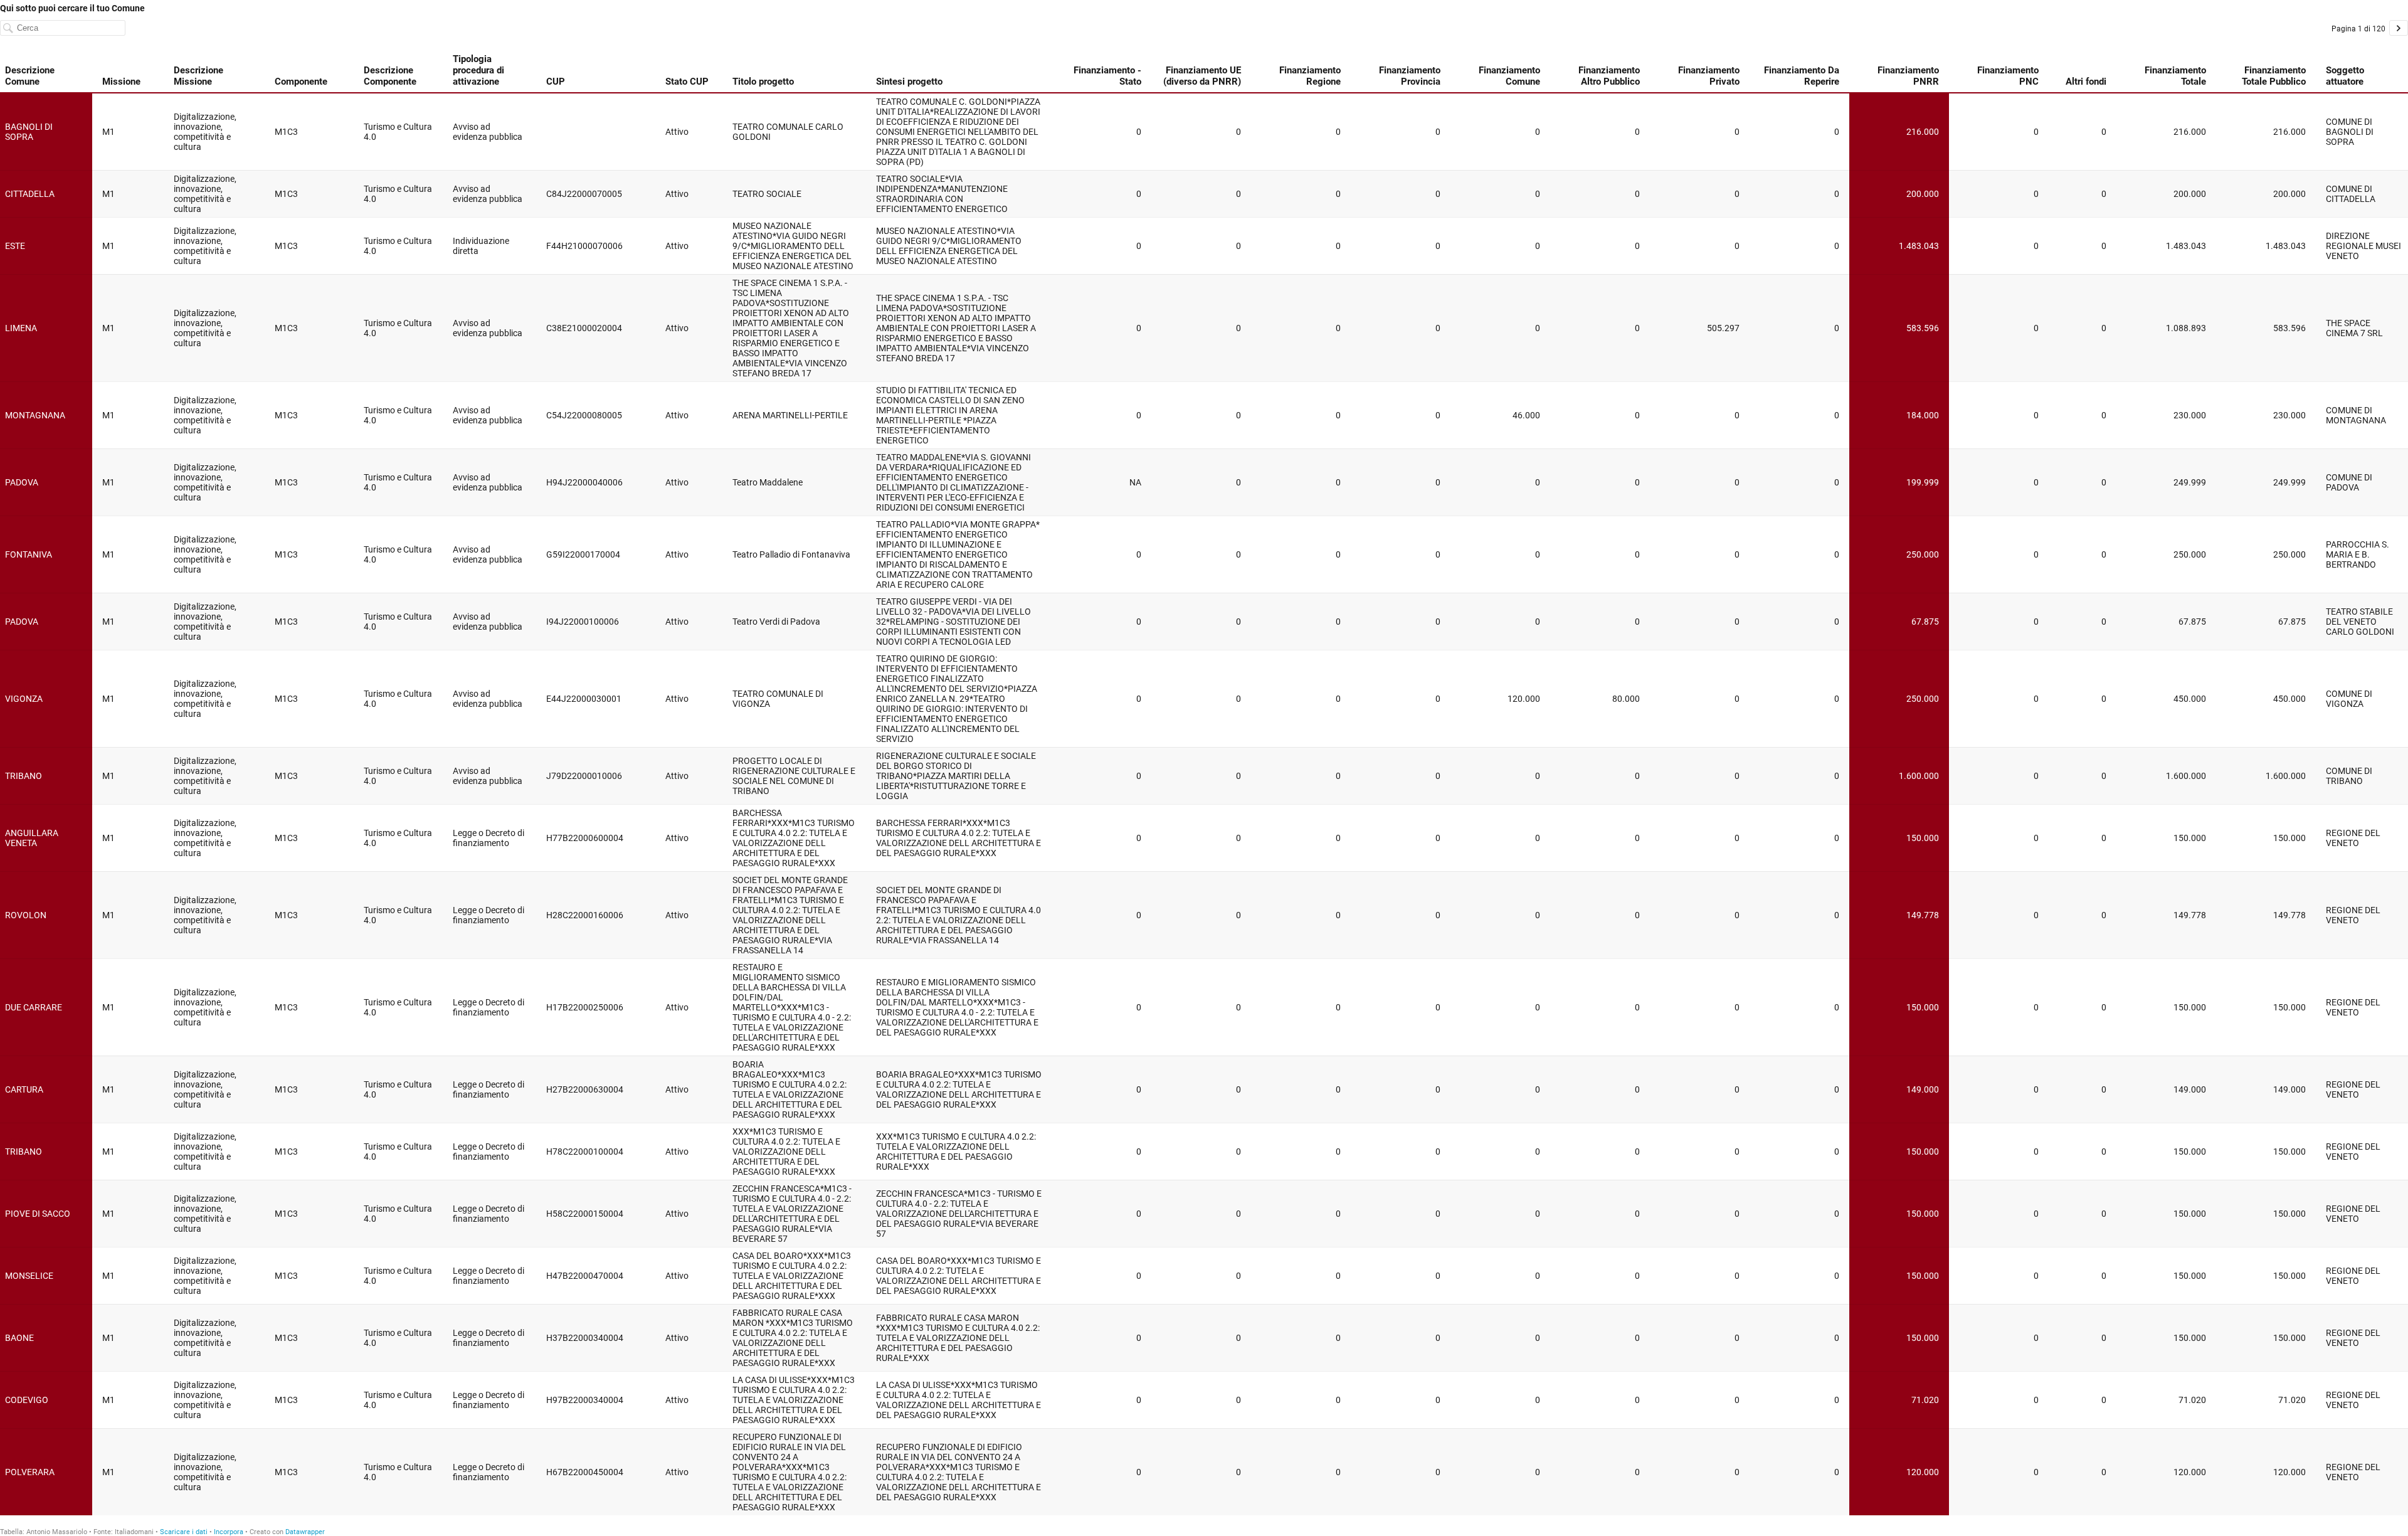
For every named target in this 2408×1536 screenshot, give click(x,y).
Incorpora (229, 1532)
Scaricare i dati (184, 1532)
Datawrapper (305, 1532)
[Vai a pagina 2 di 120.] (2399, 28)
